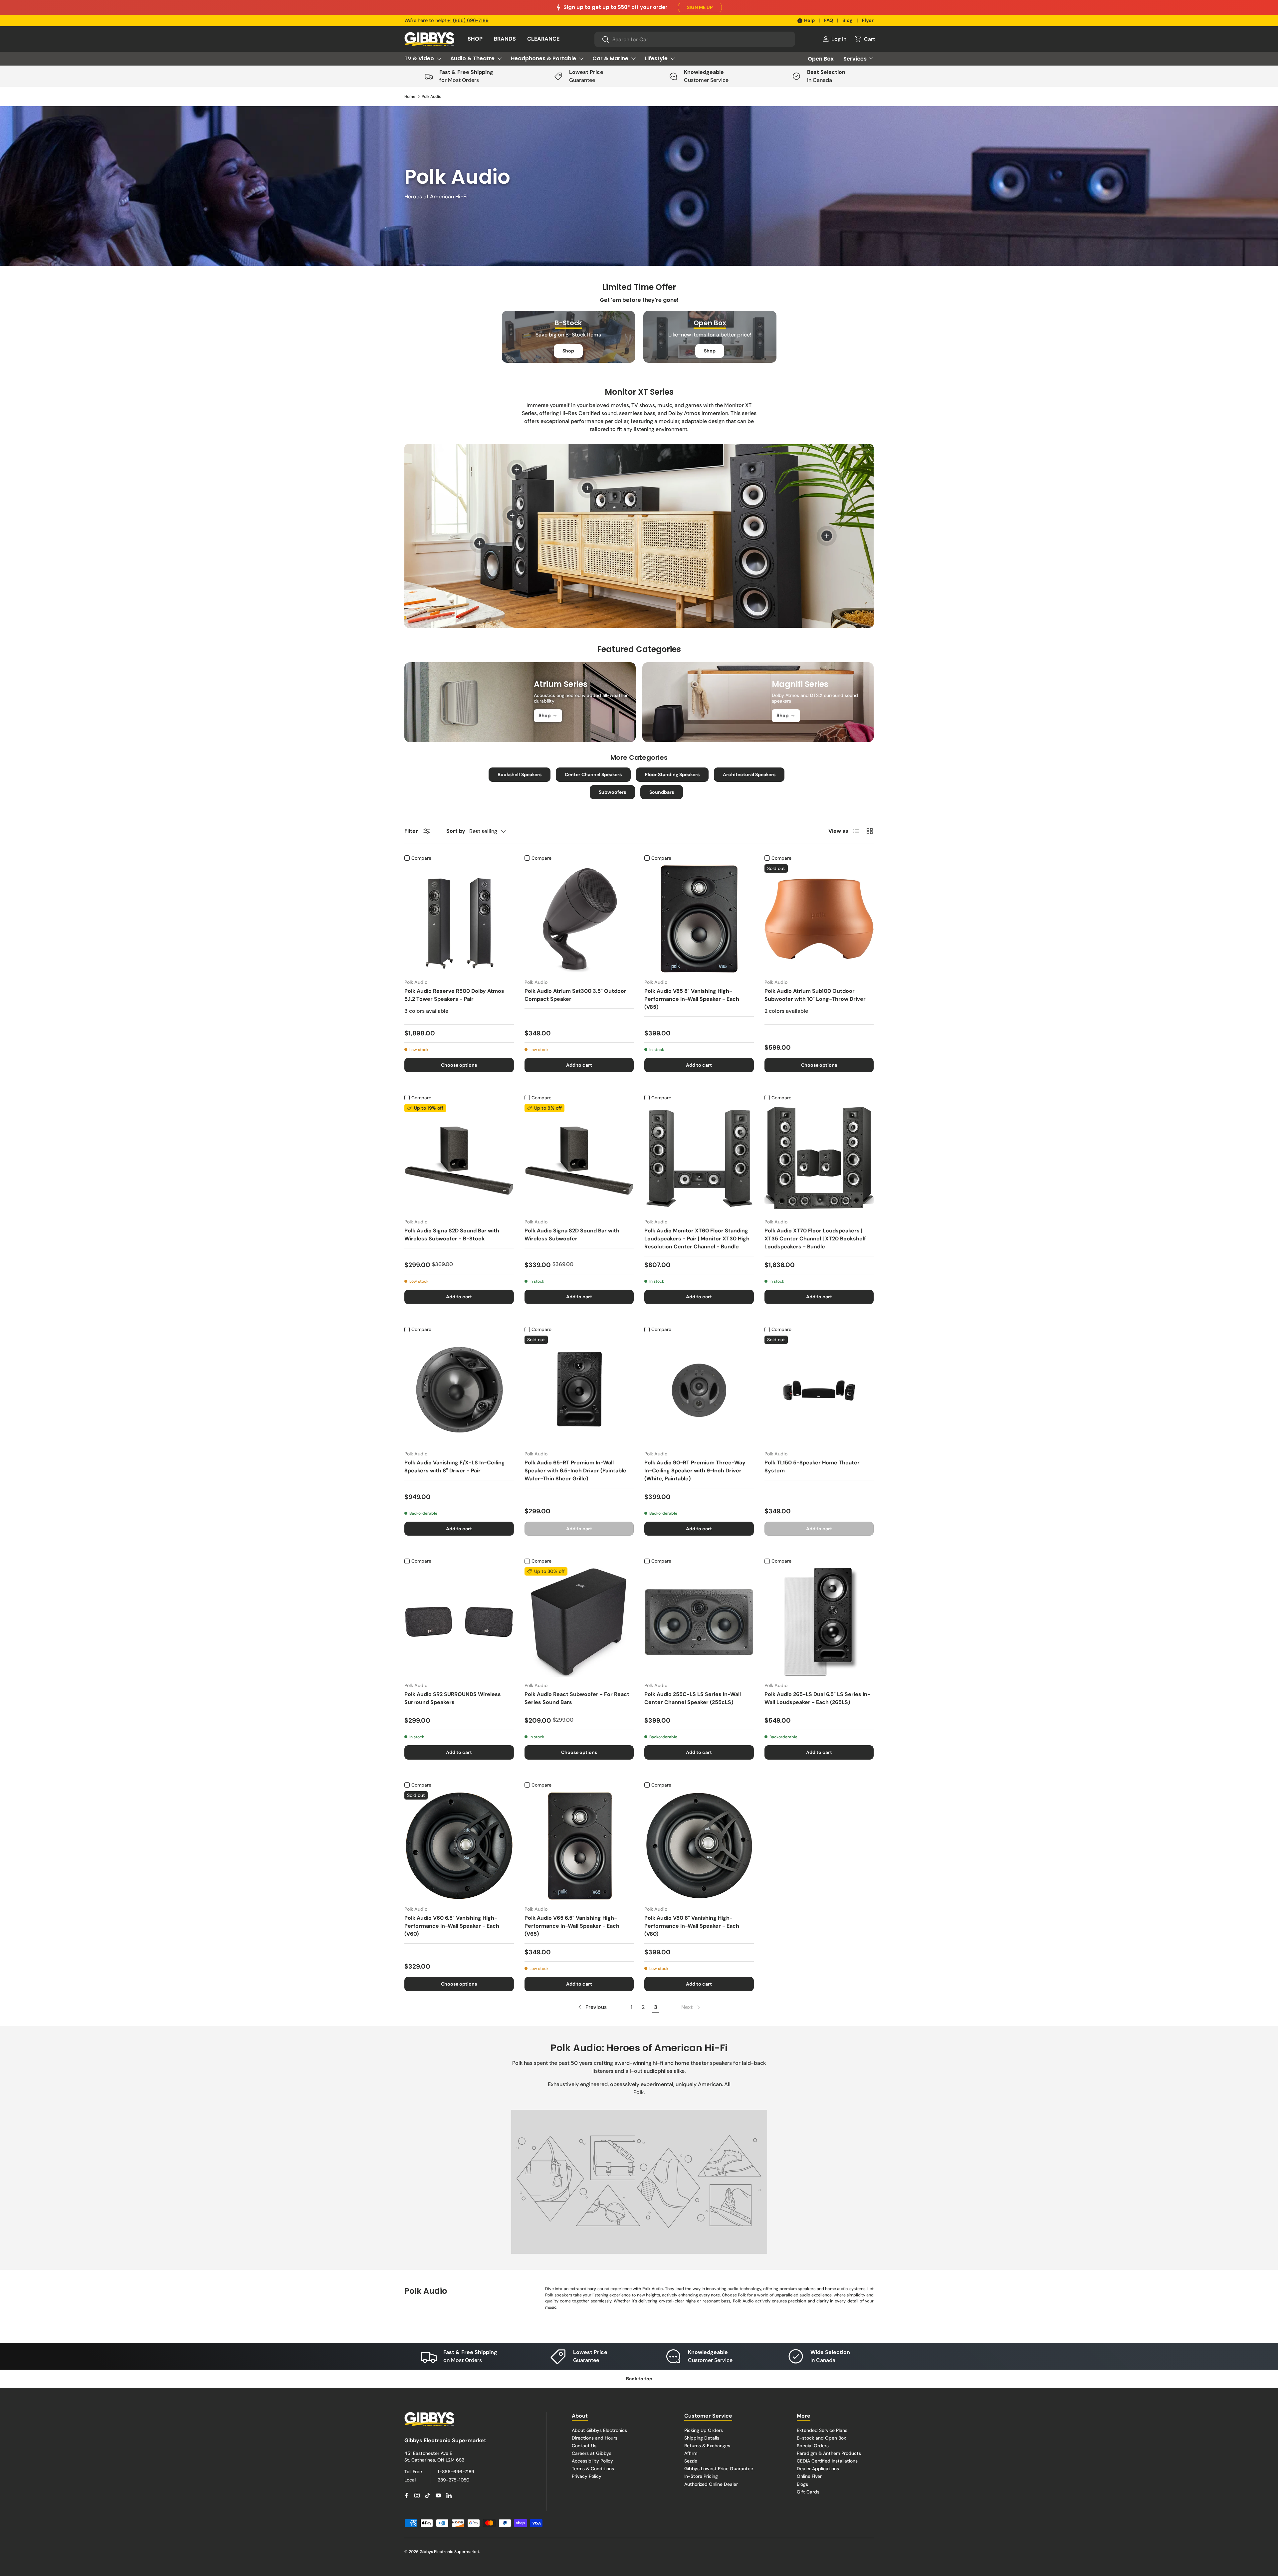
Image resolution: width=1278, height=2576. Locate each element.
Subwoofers (612, 792)
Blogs (802, 2484)
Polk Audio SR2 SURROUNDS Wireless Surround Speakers (453, 1698)
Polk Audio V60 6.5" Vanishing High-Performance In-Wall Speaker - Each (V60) (452, 1926)
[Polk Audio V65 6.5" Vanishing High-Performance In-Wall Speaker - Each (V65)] (579, 1846)
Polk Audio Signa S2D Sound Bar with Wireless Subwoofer (572, 1235)
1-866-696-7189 (456, 2471)
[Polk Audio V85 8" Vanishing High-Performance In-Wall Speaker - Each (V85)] (699, 919)
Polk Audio (431, 97)
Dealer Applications (818, 2469)
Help (809, 20)
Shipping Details (702, 2438)
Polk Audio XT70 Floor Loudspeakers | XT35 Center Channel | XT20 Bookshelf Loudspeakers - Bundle (815, 1239)
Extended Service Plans (822, 2430)
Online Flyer (809, 2476)
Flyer (868, 20)
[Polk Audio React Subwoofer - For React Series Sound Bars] (579, 1622)
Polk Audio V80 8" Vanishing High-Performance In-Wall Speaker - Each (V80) (692, 1926)
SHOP (475, 39)
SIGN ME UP (700, 7)
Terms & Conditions (593, 2469)
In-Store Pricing (701, 2476)
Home (410, 97)
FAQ (829, 20)
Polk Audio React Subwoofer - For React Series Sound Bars (577, 1698)
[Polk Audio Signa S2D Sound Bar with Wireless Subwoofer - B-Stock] (459, 1159)
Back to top (639, 2379)
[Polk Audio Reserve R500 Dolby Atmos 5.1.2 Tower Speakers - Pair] (459, 919)
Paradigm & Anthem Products (829, 2453)
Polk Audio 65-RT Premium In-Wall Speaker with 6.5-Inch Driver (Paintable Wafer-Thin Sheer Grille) (575, 1471)
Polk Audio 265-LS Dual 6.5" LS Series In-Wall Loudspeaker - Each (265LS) (817, 1698)
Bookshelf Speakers (520, 774)
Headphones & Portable (543, 58)
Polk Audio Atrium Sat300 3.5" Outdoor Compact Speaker (575, 995)
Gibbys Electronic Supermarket (449, 2552)
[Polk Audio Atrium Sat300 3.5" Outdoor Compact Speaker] (579, 919)
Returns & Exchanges (707, 2446)
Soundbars (662, 792)
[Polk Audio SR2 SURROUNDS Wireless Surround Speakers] (459, 1622)
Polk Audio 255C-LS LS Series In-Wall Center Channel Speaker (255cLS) (693, 1698)
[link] (691, 2007)
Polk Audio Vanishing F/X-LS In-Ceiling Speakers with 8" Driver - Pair (455, 1467)
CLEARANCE (543, 39)
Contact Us (584, 2446)
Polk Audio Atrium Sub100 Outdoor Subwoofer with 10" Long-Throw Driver (815, 995)
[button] (865, 39)
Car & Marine (610, 58)
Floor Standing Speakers (672, 774)
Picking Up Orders (704, 2430)
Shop (568, 351)
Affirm (691, 2453)
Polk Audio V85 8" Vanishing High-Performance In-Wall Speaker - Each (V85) (692, 999)
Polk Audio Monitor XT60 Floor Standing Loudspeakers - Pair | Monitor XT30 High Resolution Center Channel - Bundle (697, 1239)
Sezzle (691, 2461)
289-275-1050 (453, 2480)
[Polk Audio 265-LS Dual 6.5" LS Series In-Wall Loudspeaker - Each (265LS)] (819, 1622)
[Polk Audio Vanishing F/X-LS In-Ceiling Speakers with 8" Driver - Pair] (459, 1390)
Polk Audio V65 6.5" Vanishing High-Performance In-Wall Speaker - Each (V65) (572, 1926)
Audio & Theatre (472, 58)
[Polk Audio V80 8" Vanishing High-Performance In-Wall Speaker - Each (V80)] (699, 1846)
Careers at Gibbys (592, 2453)
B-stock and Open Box (821, 2438)
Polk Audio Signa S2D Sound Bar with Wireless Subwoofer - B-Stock (452, 1235)
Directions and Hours (595, 2438)
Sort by (456, 831)
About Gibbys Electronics (599, 2430)
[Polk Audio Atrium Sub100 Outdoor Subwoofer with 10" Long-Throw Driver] (819, 919)
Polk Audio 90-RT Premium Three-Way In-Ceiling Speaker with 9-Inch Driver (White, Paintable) (695, 1471)
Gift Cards (808, 2492)
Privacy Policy (587, 2476)
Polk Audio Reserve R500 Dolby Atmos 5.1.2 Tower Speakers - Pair (454, 995)
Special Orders (813, 2446)
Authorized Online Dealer (711, 2484)
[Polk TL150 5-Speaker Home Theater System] (819, 1390)
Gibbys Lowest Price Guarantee (719, 2469)
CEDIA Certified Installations (827, 2461)
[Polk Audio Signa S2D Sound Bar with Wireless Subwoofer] (579, 1159)
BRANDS (505, 39)
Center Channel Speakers (593, 774)
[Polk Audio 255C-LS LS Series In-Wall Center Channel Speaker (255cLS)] (699, 1622)
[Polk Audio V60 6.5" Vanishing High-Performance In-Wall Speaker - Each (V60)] (459, 1846)
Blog (848, 20)
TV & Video (419, 58)
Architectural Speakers (749, 774)
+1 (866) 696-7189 (468, 20)
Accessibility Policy (592, 2461)
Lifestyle (656, 58)
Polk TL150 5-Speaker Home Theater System (812, 1467)
